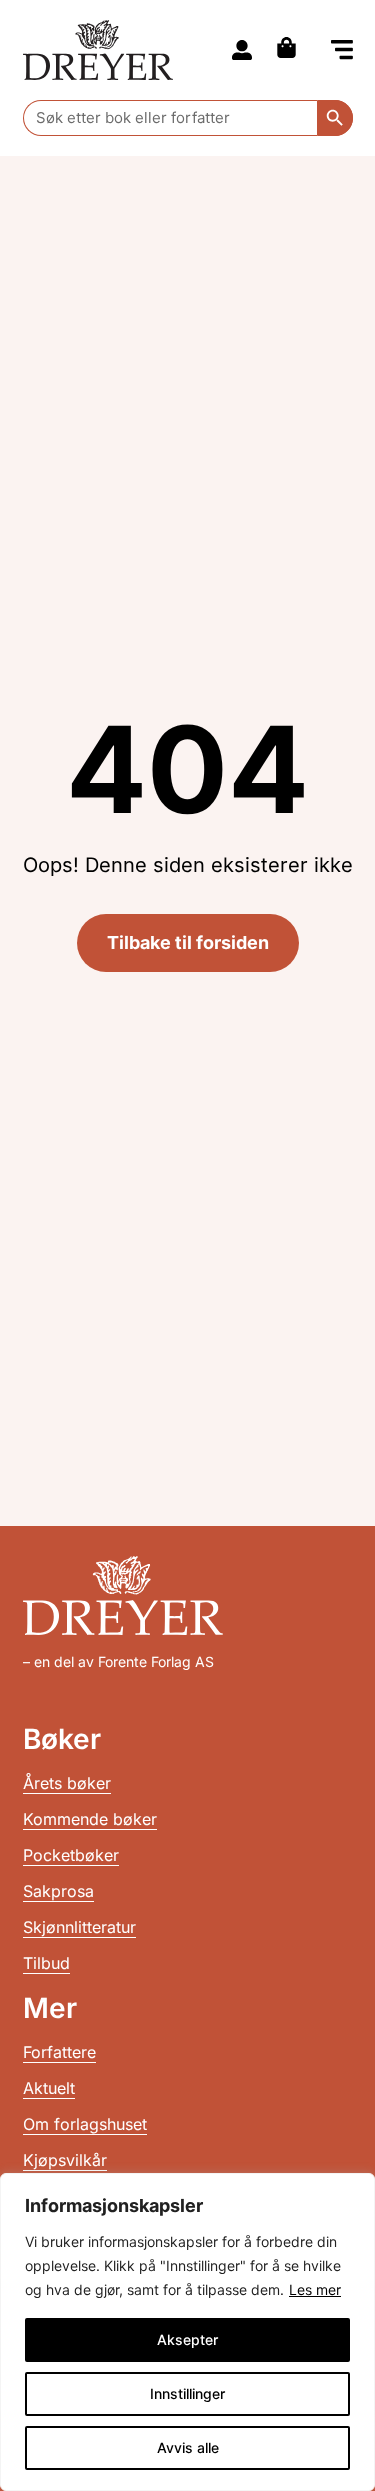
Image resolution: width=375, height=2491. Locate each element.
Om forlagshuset (85, 2124)
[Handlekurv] (291, 47)
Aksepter (187, 2339)
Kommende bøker (90, 1819)
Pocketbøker (71, 1855)
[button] (342, 51)
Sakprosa (58, 1891)
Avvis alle (188, 2447)
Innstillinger (187, 2393)
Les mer (315, 2289)
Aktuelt (49, 2088)
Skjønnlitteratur (79, 1927)
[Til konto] (242, 50)
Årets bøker (67, 1783)
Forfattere (59, 2052)
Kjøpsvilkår (65, 2160)
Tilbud (46, 1963)
